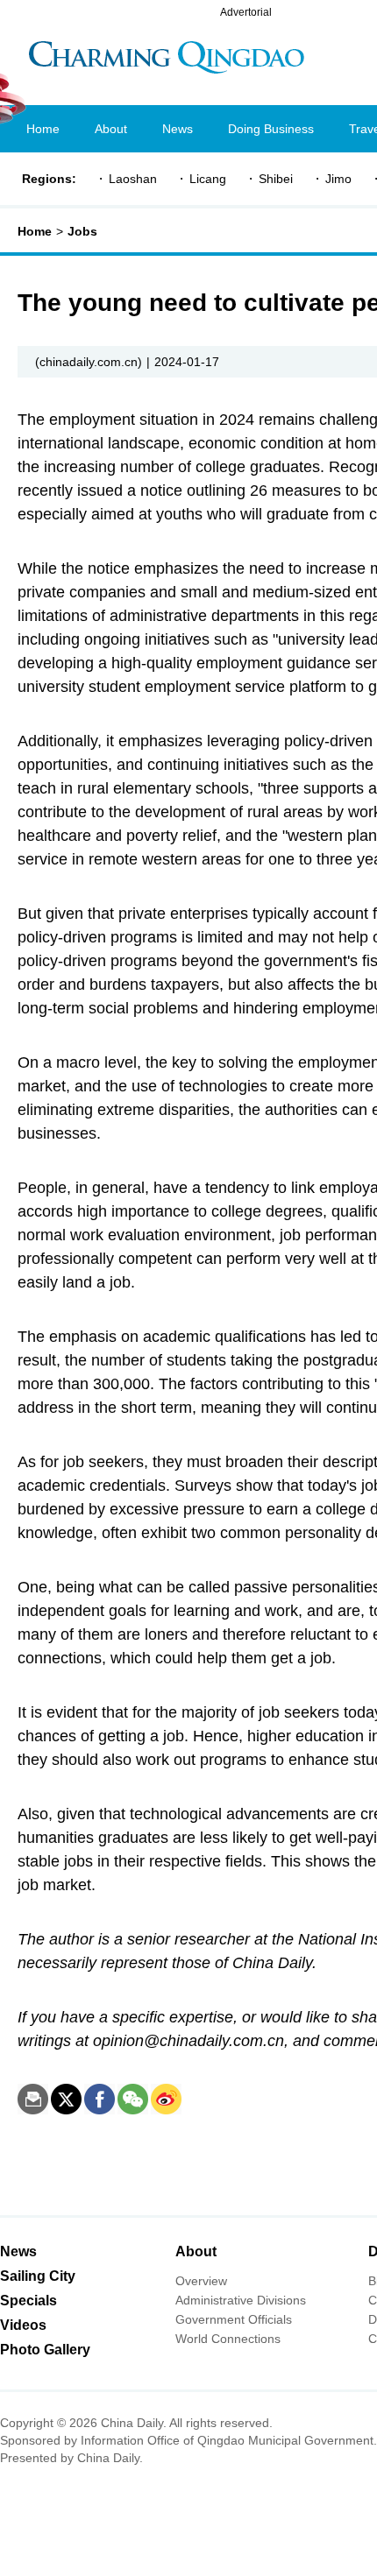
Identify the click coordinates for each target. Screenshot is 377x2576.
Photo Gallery (45, 2350)
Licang (208, 179)
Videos (23, 2325)
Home (35, 231)
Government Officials (234, 2319)
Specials (28, 2301)
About (196, 2251)
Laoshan (133, 179)
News (18, 2251)
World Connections (228, 2339)
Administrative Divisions (241, 2300)
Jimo (338, 179)
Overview (201, 2281)
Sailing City (38, 2276)
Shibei (276, 179)
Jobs (82, 231)
